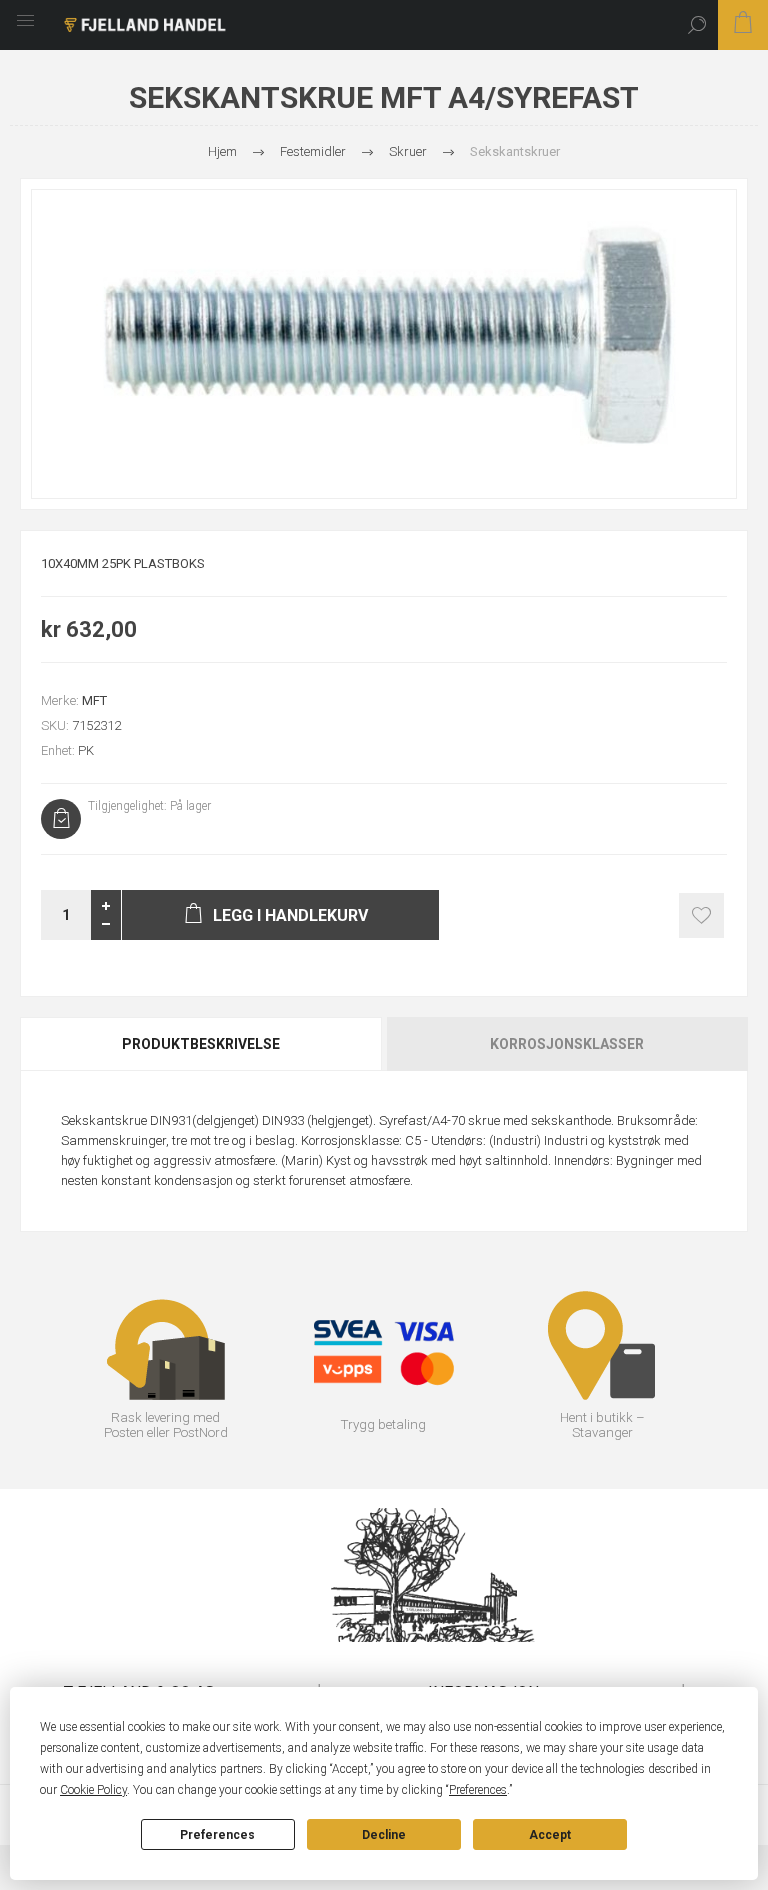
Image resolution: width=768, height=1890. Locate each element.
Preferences (217, 1835)
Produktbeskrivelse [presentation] (201, 1044)
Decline (384, 1835)
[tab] (202, 1044)
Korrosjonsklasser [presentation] (567, 1044)
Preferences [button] (478, 1790)
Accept (550, 1835)
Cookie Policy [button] (93, 1790)
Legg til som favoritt (701, 915)
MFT (94, 700)
